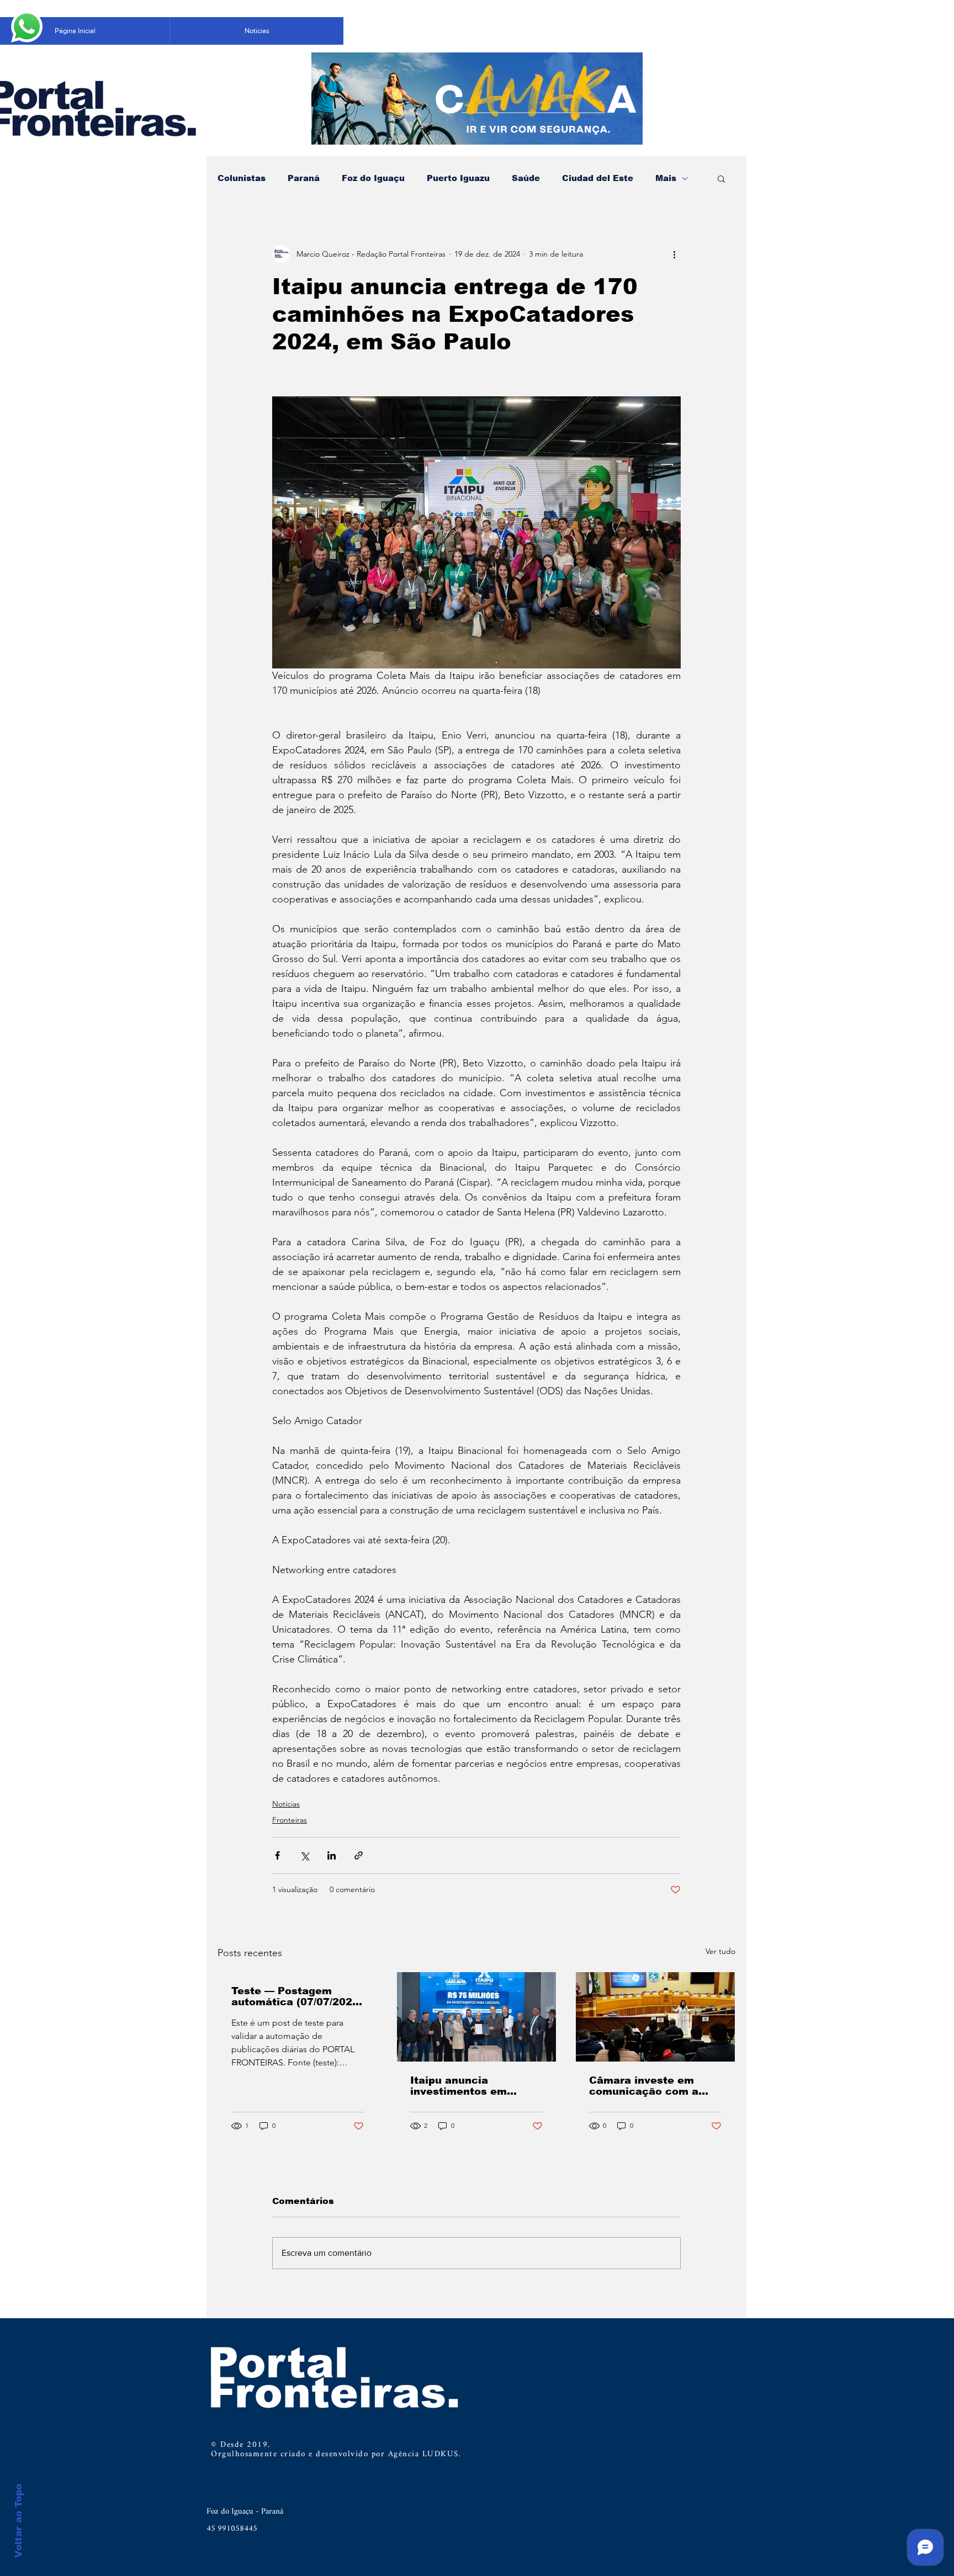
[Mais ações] (674, 254)
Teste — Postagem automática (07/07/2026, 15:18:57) (297, 1996)
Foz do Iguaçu (373, 178)
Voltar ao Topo (18, 2521)
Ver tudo (720, 1951)
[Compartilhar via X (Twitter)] (304, 1855)
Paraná (304, 178)
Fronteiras (290, 1820)
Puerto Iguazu (458, 178)
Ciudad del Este (598, 178)
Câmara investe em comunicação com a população (644, 2086)
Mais (666, 178)
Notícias (286, 1804)
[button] (721, 178)
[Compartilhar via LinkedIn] (332, 1855)
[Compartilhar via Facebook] (277, 1855)
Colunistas (242, 178)
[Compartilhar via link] (359, 1855)
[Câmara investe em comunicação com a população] (655, 2017)
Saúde (526, 178)
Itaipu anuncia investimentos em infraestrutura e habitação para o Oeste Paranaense (474, 2086)
